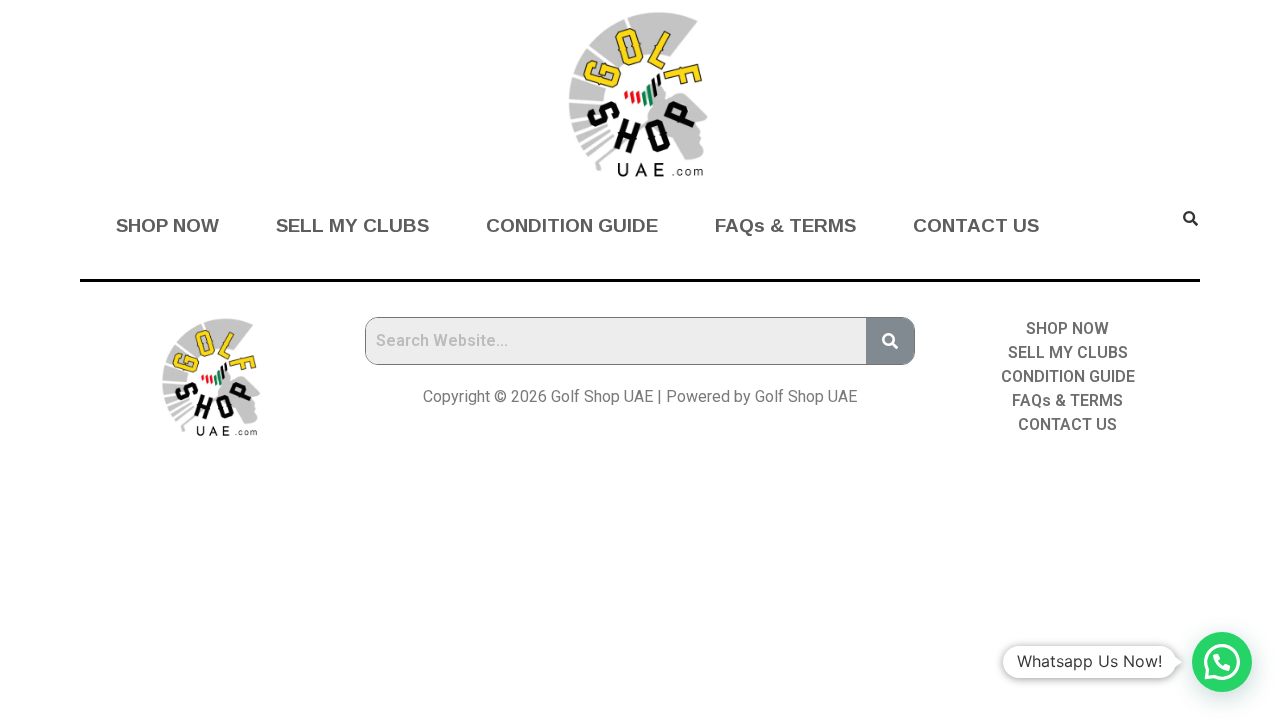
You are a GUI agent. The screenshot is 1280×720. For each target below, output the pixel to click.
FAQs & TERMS (785, 225)
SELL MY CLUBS (352, 225)
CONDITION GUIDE (572, 225)
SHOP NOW (167, 225)
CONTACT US (976, 225)
